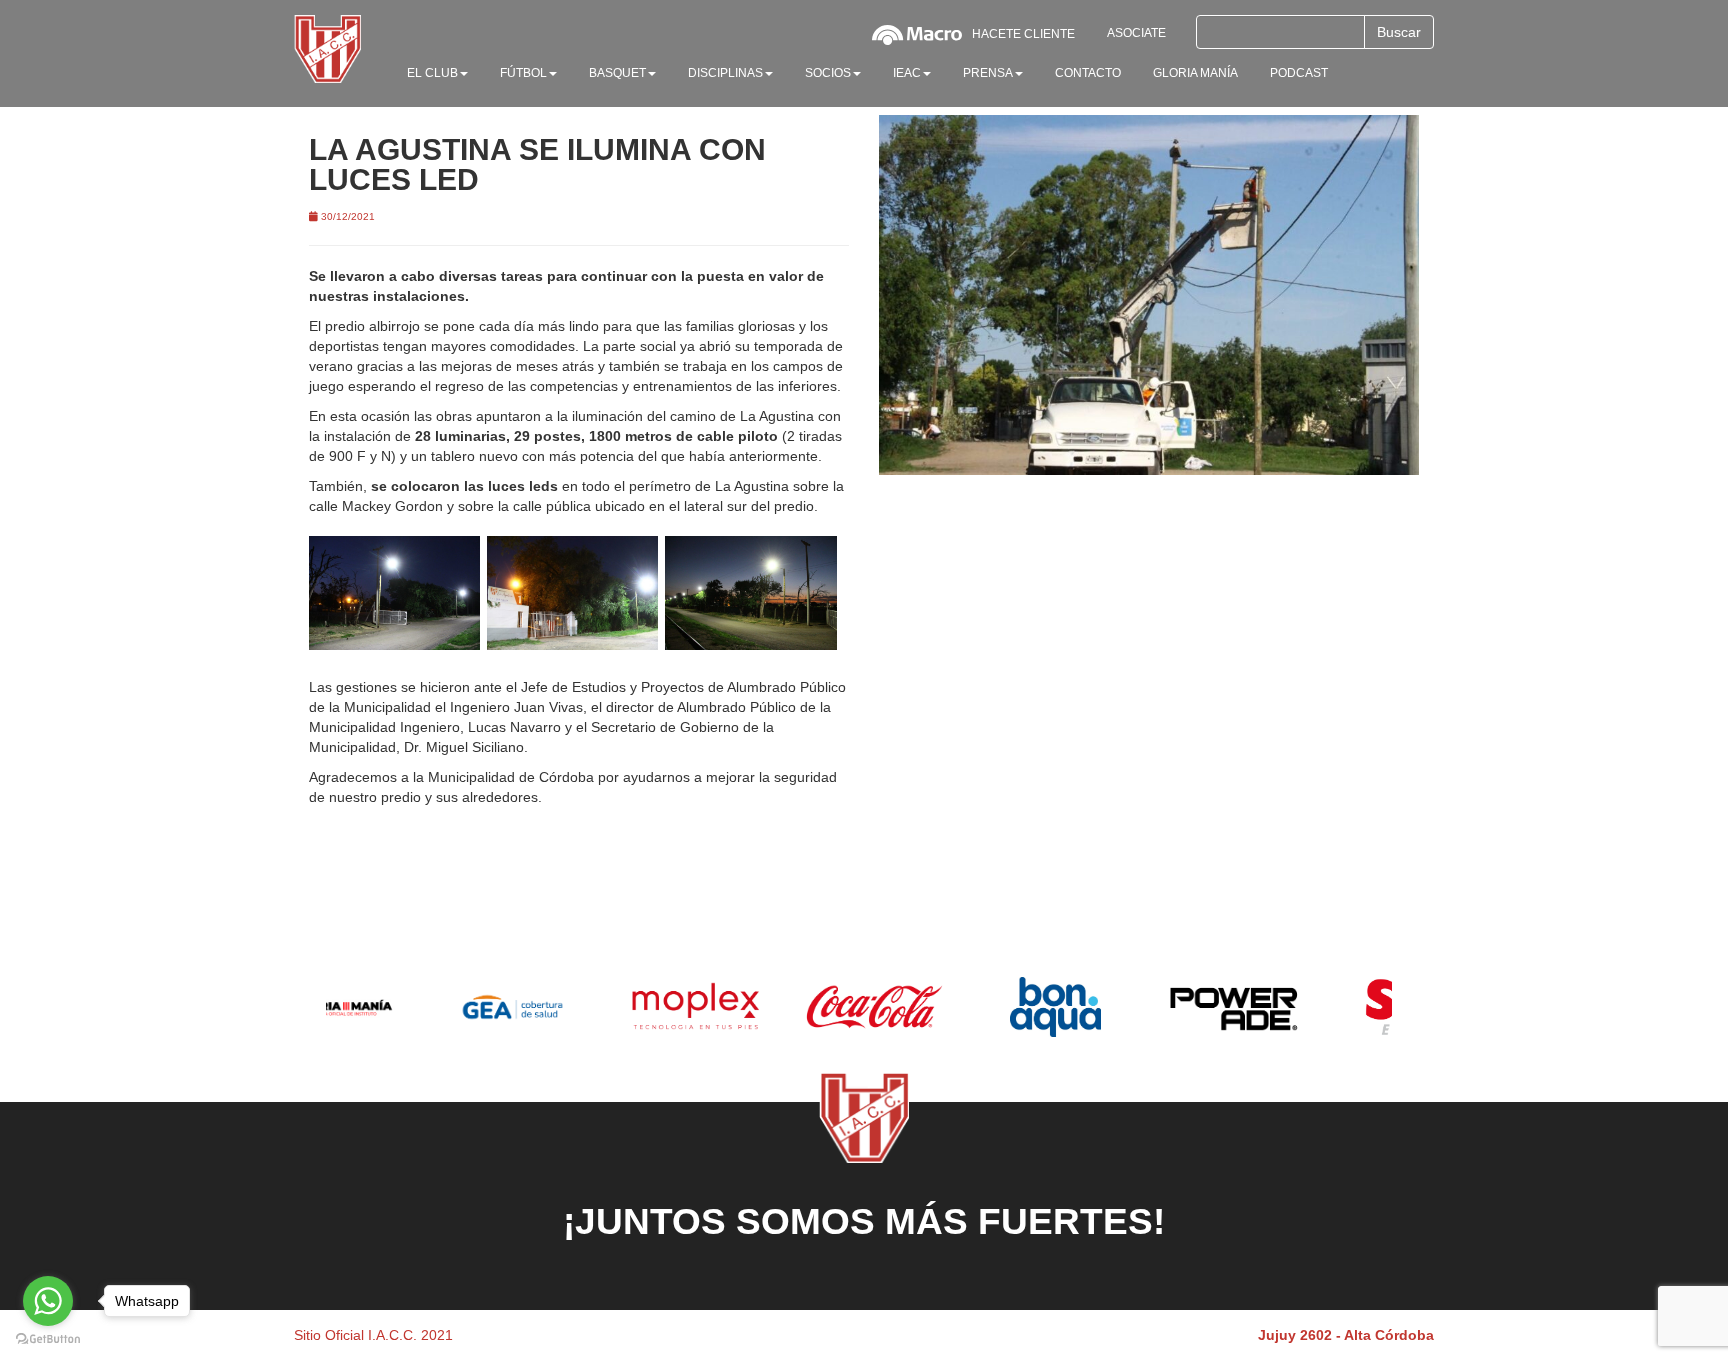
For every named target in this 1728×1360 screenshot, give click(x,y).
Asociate (1136, 33)
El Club (432, 73)
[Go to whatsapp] (48, 1301)
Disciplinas (725, 73)
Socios (828, 73)
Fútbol (523, 73)
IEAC (907, 73)
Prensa (988, 73)
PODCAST (1299, 73)
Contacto (1088, 73)
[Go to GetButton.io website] (48, 1339)
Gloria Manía (1195, 73)
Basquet (617, 73)
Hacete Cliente (1023, 34)
